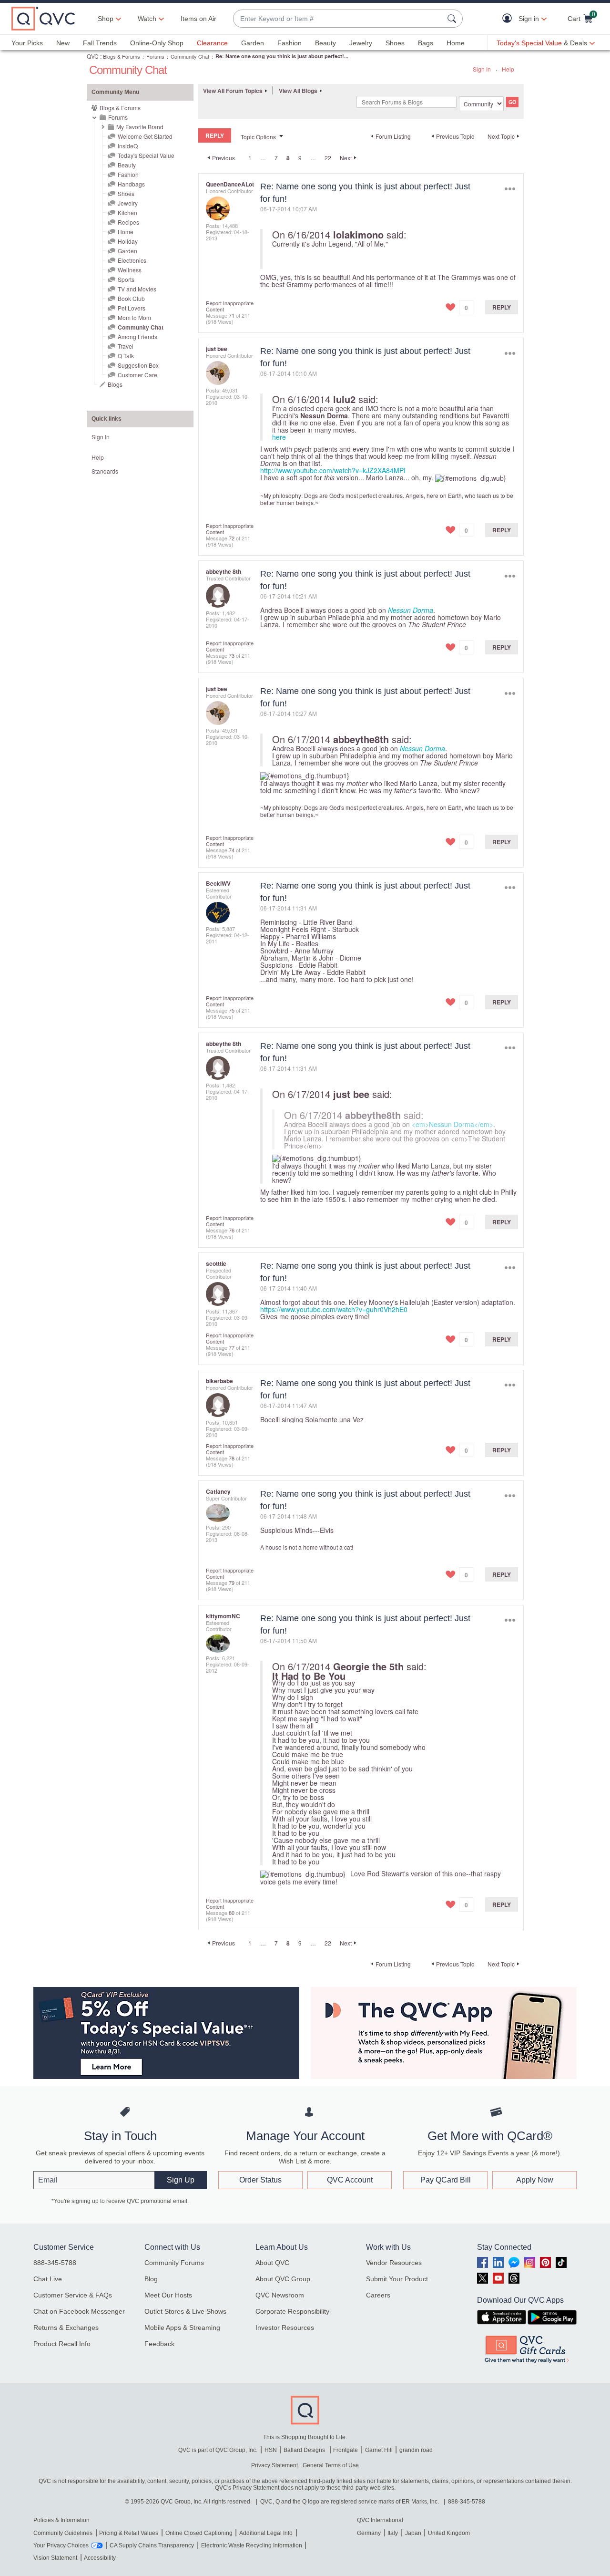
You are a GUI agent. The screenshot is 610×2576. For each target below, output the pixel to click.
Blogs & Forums (122, 56)
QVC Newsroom (280, 2295)
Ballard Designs (305, 2450)
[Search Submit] (453, 19)
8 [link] (288, 158)
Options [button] (510, 189)
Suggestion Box (138, 365)
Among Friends (137, 336)
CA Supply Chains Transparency (152, 2545)
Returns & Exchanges (66, 2328)
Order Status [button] (260, 2180)
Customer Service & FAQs (73, 2295)
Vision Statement (55, 2558)
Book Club (131, 298)
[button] (509, 19)
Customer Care (137, 375)
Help (508, 69)
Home (456, 43)
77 (232, 1347)
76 (232, 1230)
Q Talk (126, 356)
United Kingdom (449, 2533)
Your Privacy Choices (61, 2545)
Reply (502, 307)
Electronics (132, 260)
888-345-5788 (55, 2263)
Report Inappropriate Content (230, 306)
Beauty (325, 43)
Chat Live (48, 2279)
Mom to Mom (134, 317)
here (279, 437)
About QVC (272, 2263)
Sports (126, 279)
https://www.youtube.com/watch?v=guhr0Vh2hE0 (334, 1309)
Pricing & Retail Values (129, 2533)
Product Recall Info (62, 2344)
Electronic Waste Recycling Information (252, 2545)
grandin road (416, 2450)
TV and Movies (137, 289)
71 (232, 315)
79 (232, 1583)
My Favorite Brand (140, 127)
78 (232, 1458)
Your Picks (27, 43)
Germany (369, 2533)
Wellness (130, 270)
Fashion (290, 43)
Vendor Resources (394, 2263)
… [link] (263, 158)
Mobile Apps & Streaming (182, 2328)
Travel (126, 346)
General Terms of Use (331, 2465)
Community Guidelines (63, 2533)
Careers (378, 2295)
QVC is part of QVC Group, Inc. (218, 2450)
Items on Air (198, 19)
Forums (155, 56)
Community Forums (174, 2263)
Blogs (115, 384)
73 (232, 655)
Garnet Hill (379, 2450)
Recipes (128, 222)
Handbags (131, 184)
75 (232, 1010)
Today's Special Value (146, 155)
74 (232, 850)
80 (232, 1913)
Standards (105, 471)
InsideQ (128, 146)
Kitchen (127, 212)
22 (328, 158)
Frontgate (346, 2450)
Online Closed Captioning (199, 2533)
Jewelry (361, 43)
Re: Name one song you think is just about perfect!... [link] (282, 56)
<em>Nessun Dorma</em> (452, 1124)
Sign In (482, 69)
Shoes (395, 43)
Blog (151, 2279)
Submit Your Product (397, 2279)
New (63, 43)
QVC (93, 56)
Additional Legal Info (266, 2533)
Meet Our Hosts (168, 2295)
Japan (413, 2533)
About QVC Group (283, 2279)
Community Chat (190, 56)
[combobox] (338, 19)
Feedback (159, 2344)
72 (232, 538)
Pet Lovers (132, 308)
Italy (393, 2533)
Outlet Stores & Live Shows (185, 2311)
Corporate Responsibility (292, 2311)
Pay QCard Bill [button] (446, 2180)
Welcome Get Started (145, 136)
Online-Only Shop (157, 43)
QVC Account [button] (350, 2180)
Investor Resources (285, 2328)
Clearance (212, 43)
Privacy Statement (274, 2465)
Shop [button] (106, 19)
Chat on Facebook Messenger (79, 2311)
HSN (271, 2450)
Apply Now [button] (535, 2180)
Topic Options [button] (258, 137)
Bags (426, 43)
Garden (253, 43)
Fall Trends (100, 43)
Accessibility (100, 2558)
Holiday (128, 241)
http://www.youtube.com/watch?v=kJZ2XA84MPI (333, 470)
